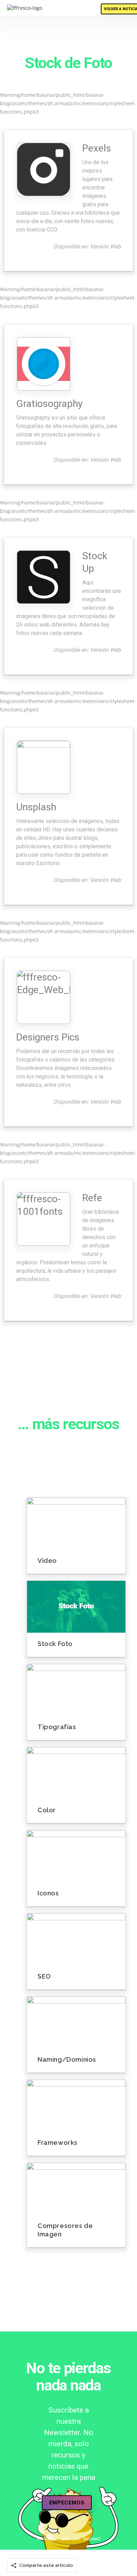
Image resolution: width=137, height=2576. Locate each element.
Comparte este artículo (46, 2565)
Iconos (48, 1893)
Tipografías (57, 1727)
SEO (44, 1976)
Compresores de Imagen (65, 2230)
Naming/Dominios (67, 2059)
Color (47, 1810)
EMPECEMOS (67, 2503)
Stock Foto (55, 1644)
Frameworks (58, 2143)
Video (47, 1561)
